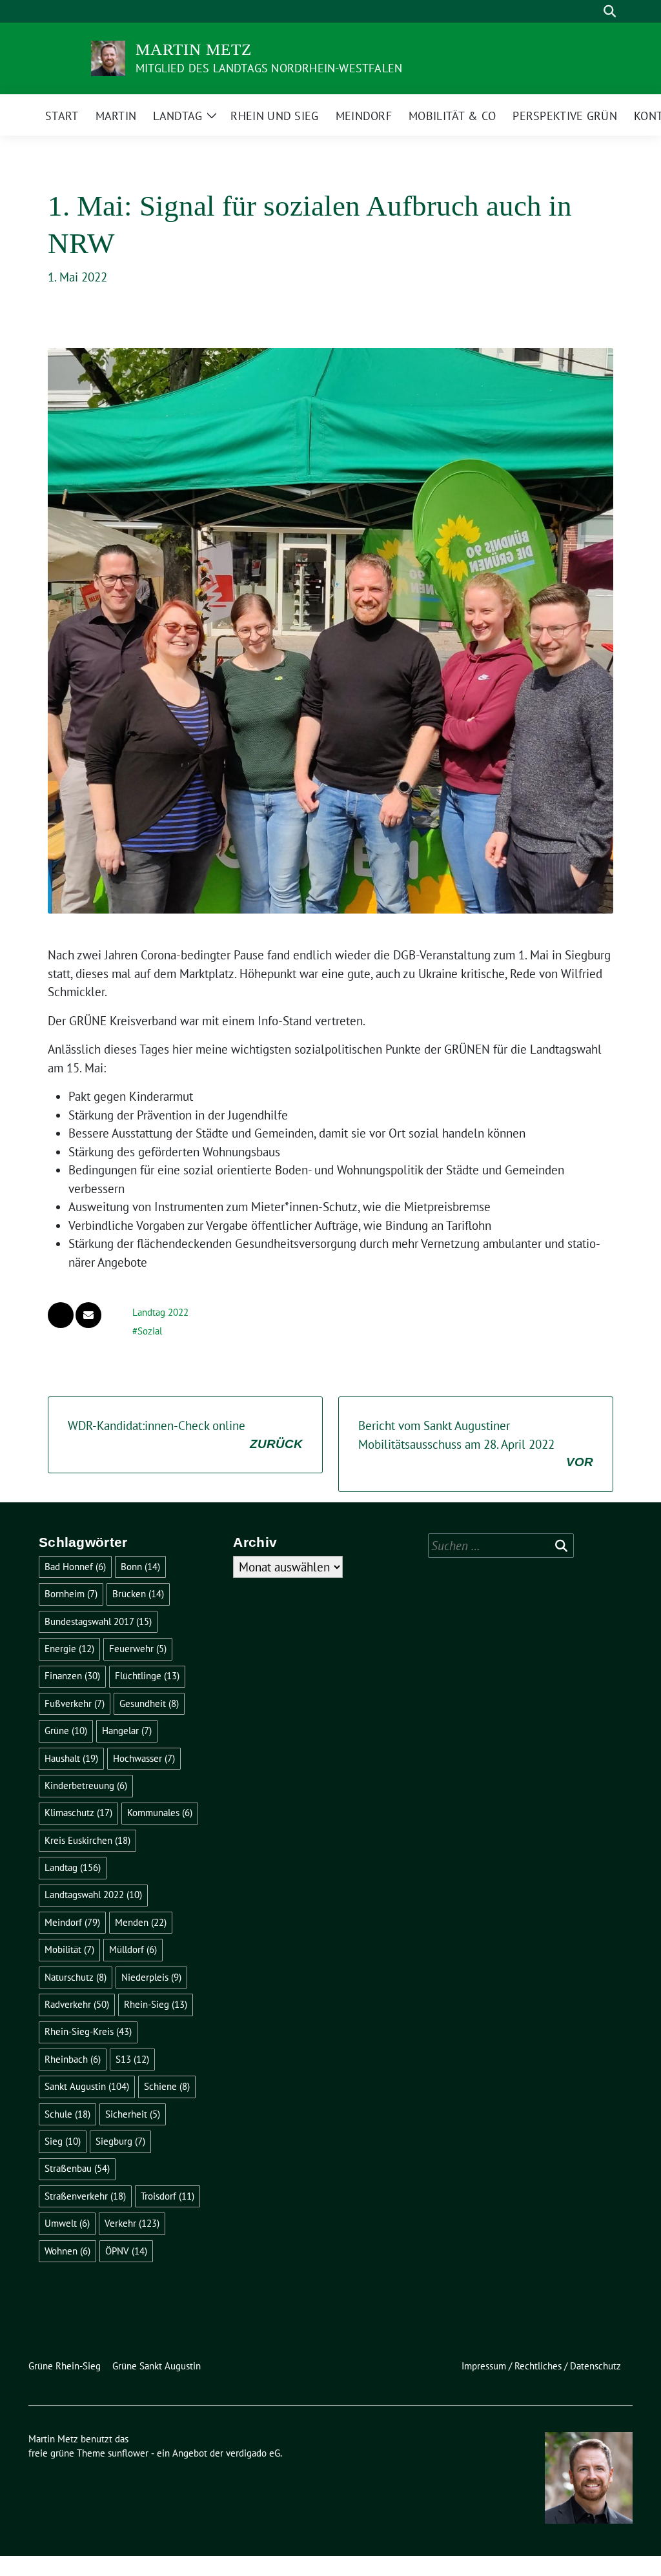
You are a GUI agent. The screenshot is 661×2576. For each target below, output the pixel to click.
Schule (67, 2114)
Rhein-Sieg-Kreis (88, 2031)
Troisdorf (168, 2196)
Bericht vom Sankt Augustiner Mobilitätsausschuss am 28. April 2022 (476, 1443)
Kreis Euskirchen (87, 1840)
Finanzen (72, 1676)
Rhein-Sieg (156, 2004)
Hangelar (127, 1731)
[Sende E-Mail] (88, 1315)
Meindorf (72, 1922)
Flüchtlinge (147, 1676)
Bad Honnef (75, 1567)
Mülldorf (133, 1949)
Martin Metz (194, 49)
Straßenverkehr (85, 2196)
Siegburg (120, 2141)
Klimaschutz (78, 1813)
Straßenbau (77, 2168)
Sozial (150, 1331)
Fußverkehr (75, 1703)
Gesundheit (149, 1703)
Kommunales (160, 1813)
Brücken (138, 1594)
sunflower (128, 2453)
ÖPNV (126, 2251)
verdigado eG (253, 2453)
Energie (69, 1649)
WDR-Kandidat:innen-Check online (185, 1434)
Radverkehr (77, 2004)
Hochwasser (144, 1758)
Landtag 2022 (160, 1312)
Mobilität (69, 1949)
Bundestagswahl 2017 (98, 1621)
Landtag (73, 1867)
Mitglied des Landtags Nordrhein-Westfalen (269, 68)
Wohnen (67, 2251)
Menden (141, 1922)
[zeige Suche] (610, 11)
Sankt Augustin (87, 2086)
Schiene (167, 2086)
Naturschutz (76, 1977)
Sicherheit (133, 2114)
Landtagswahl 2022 (93, 1895)
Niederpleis (151, 1977)
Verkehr (132, 2223)
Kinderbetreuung (86, 1785)
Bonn (140, 1567)
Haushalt (71, 1758)
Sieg (63, 2141)
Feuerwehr (138, 1649)
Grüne (66, 1731)
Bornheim (71, 1594)
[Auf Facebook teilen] (61, 1315)
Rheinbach (73, 2059)
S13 (132, 2059)
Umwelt (67, 2223)
